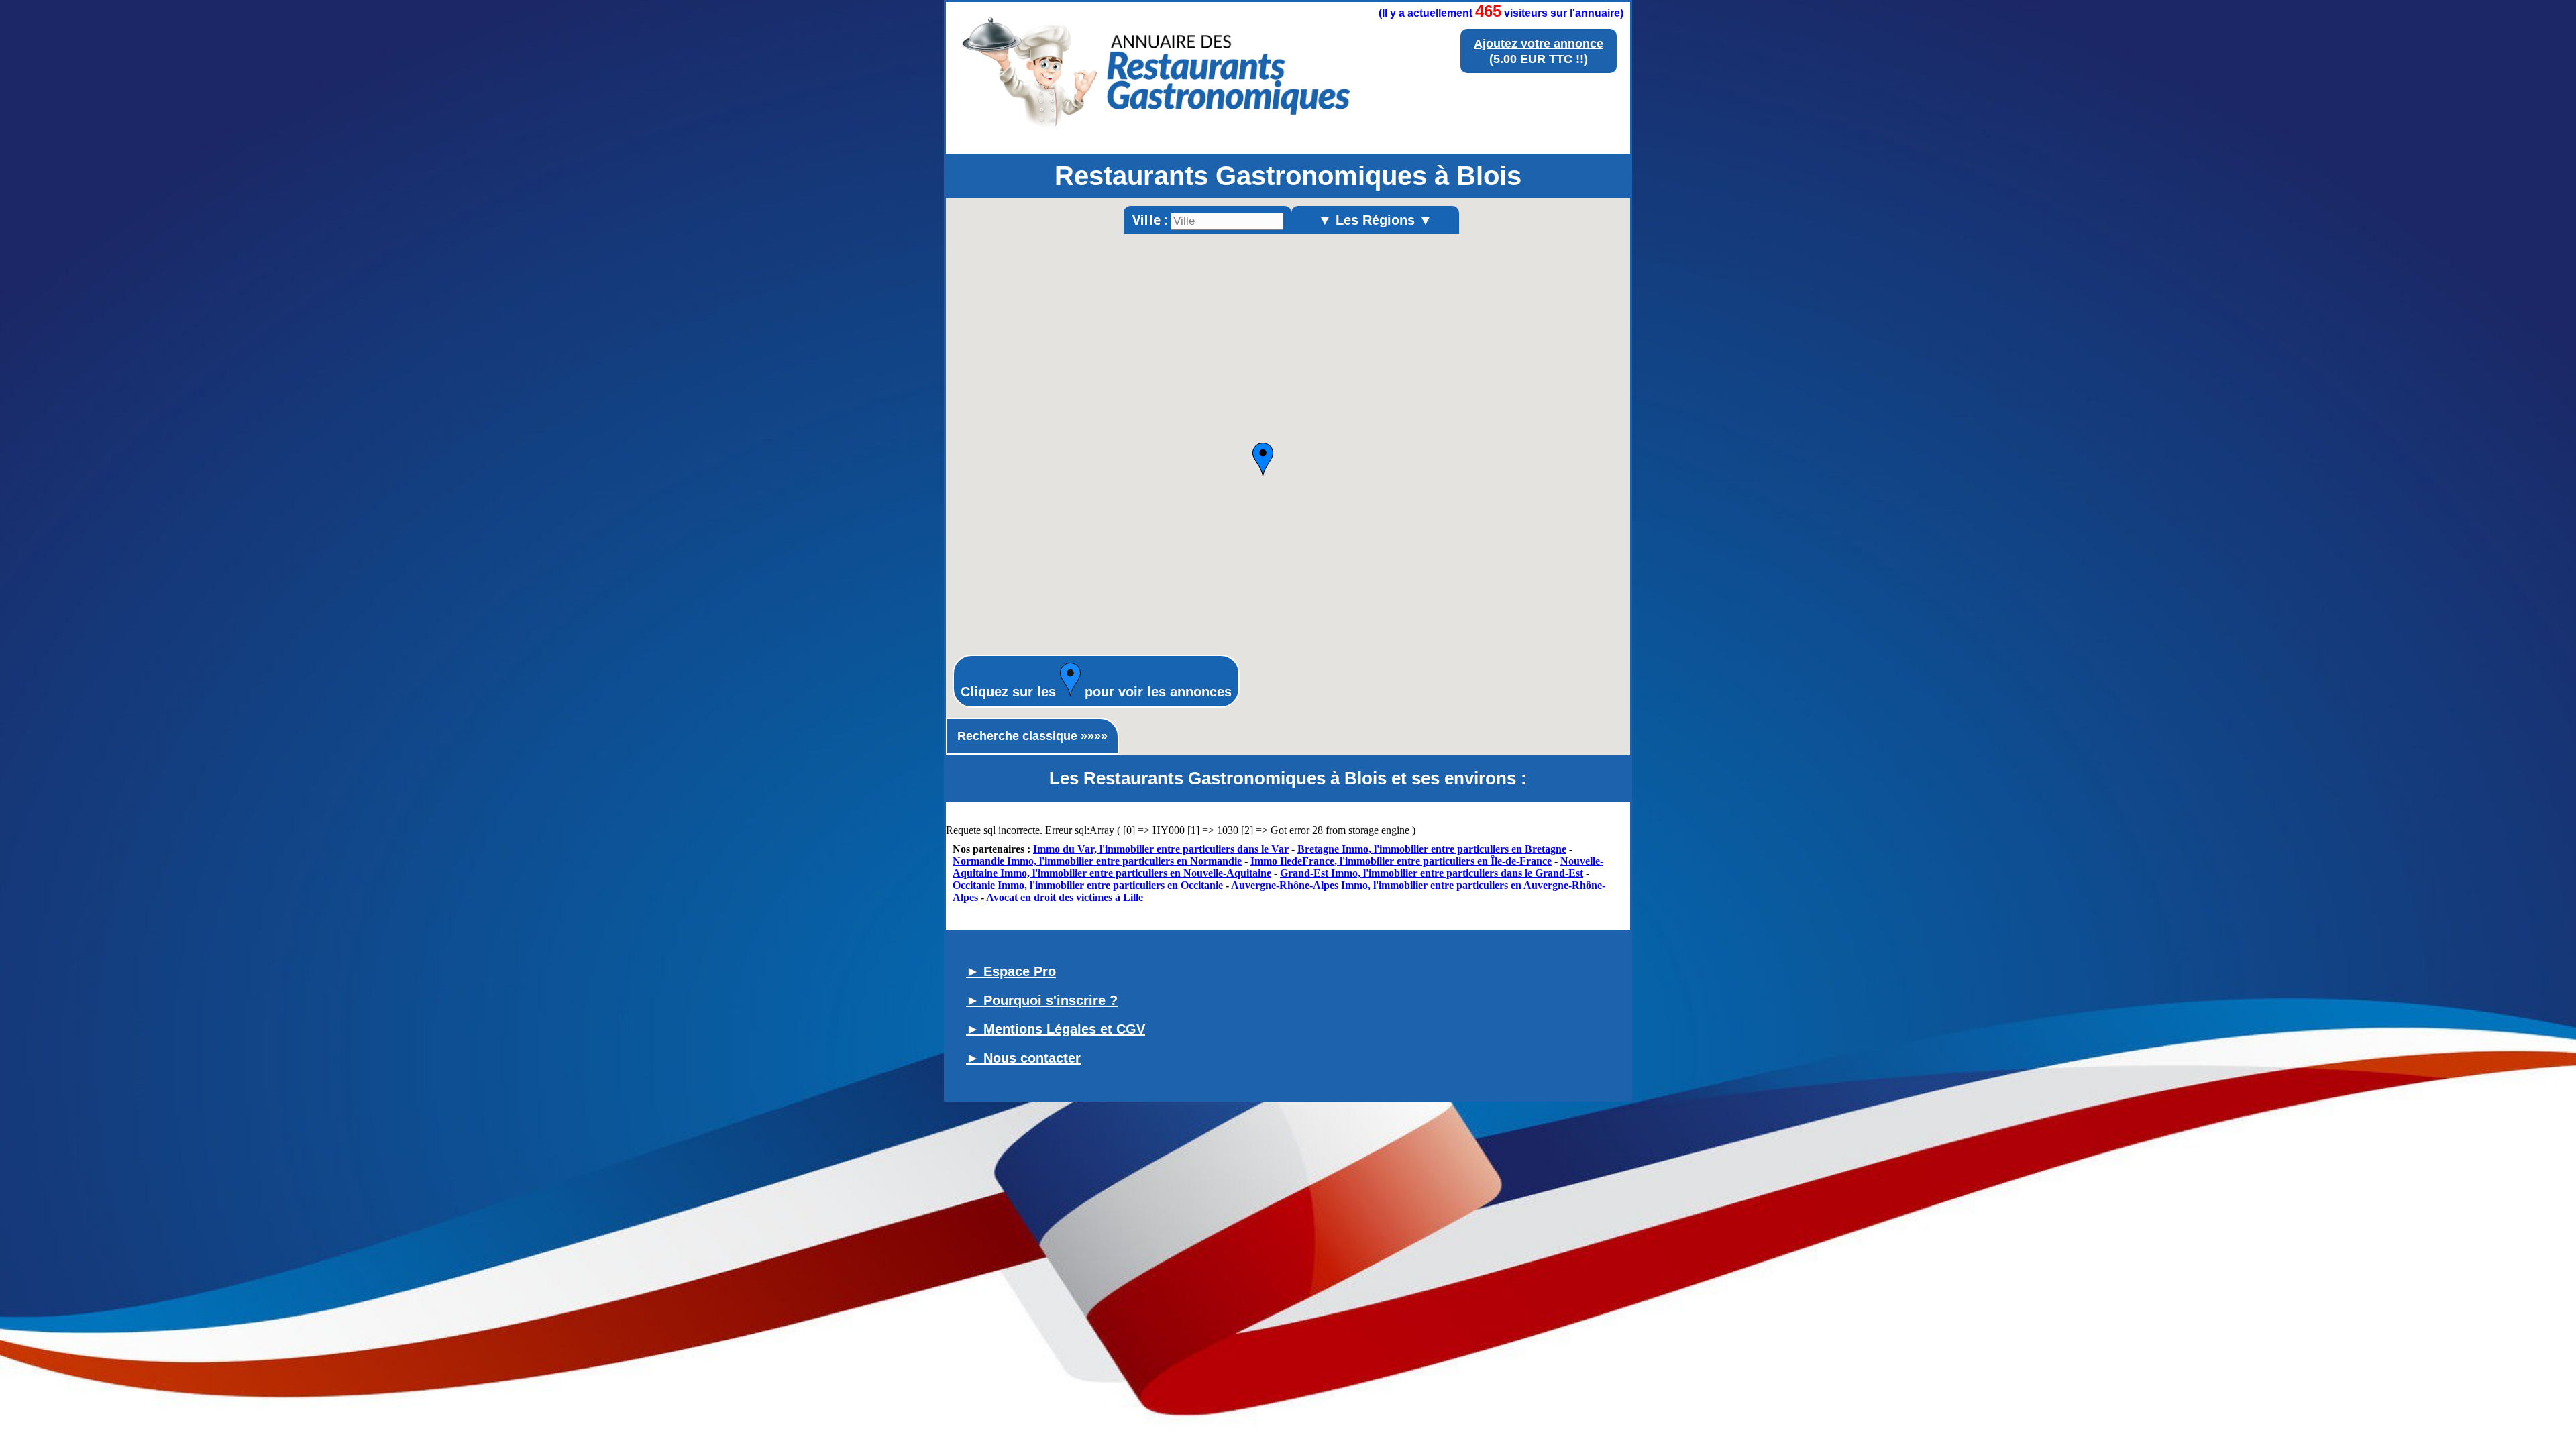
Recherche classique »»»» (1032, 736)
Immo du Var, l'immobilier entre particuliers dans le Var (1161, 849)
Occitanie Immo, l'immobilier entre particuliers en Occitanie (1088, 885)
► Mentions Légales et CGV (1056, 1029)
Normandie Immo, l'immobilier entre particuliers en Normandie (1097, 861)
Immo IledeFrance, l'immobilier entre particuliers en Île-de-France (1401, 861)
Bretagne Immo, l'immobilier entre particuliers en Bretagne (1432, 849)
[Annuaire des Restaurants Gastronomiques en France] (1157, 135)
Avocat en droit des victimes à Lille (1065, 897)
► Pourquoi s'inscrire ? (1042, 1000)
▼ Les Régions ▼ (1375, 220)
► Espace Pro (1011, 971)
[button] (1263, 460)
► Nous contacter (1023, 1058)
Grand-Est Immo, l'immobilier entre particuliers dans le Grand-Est (1432, 873)
